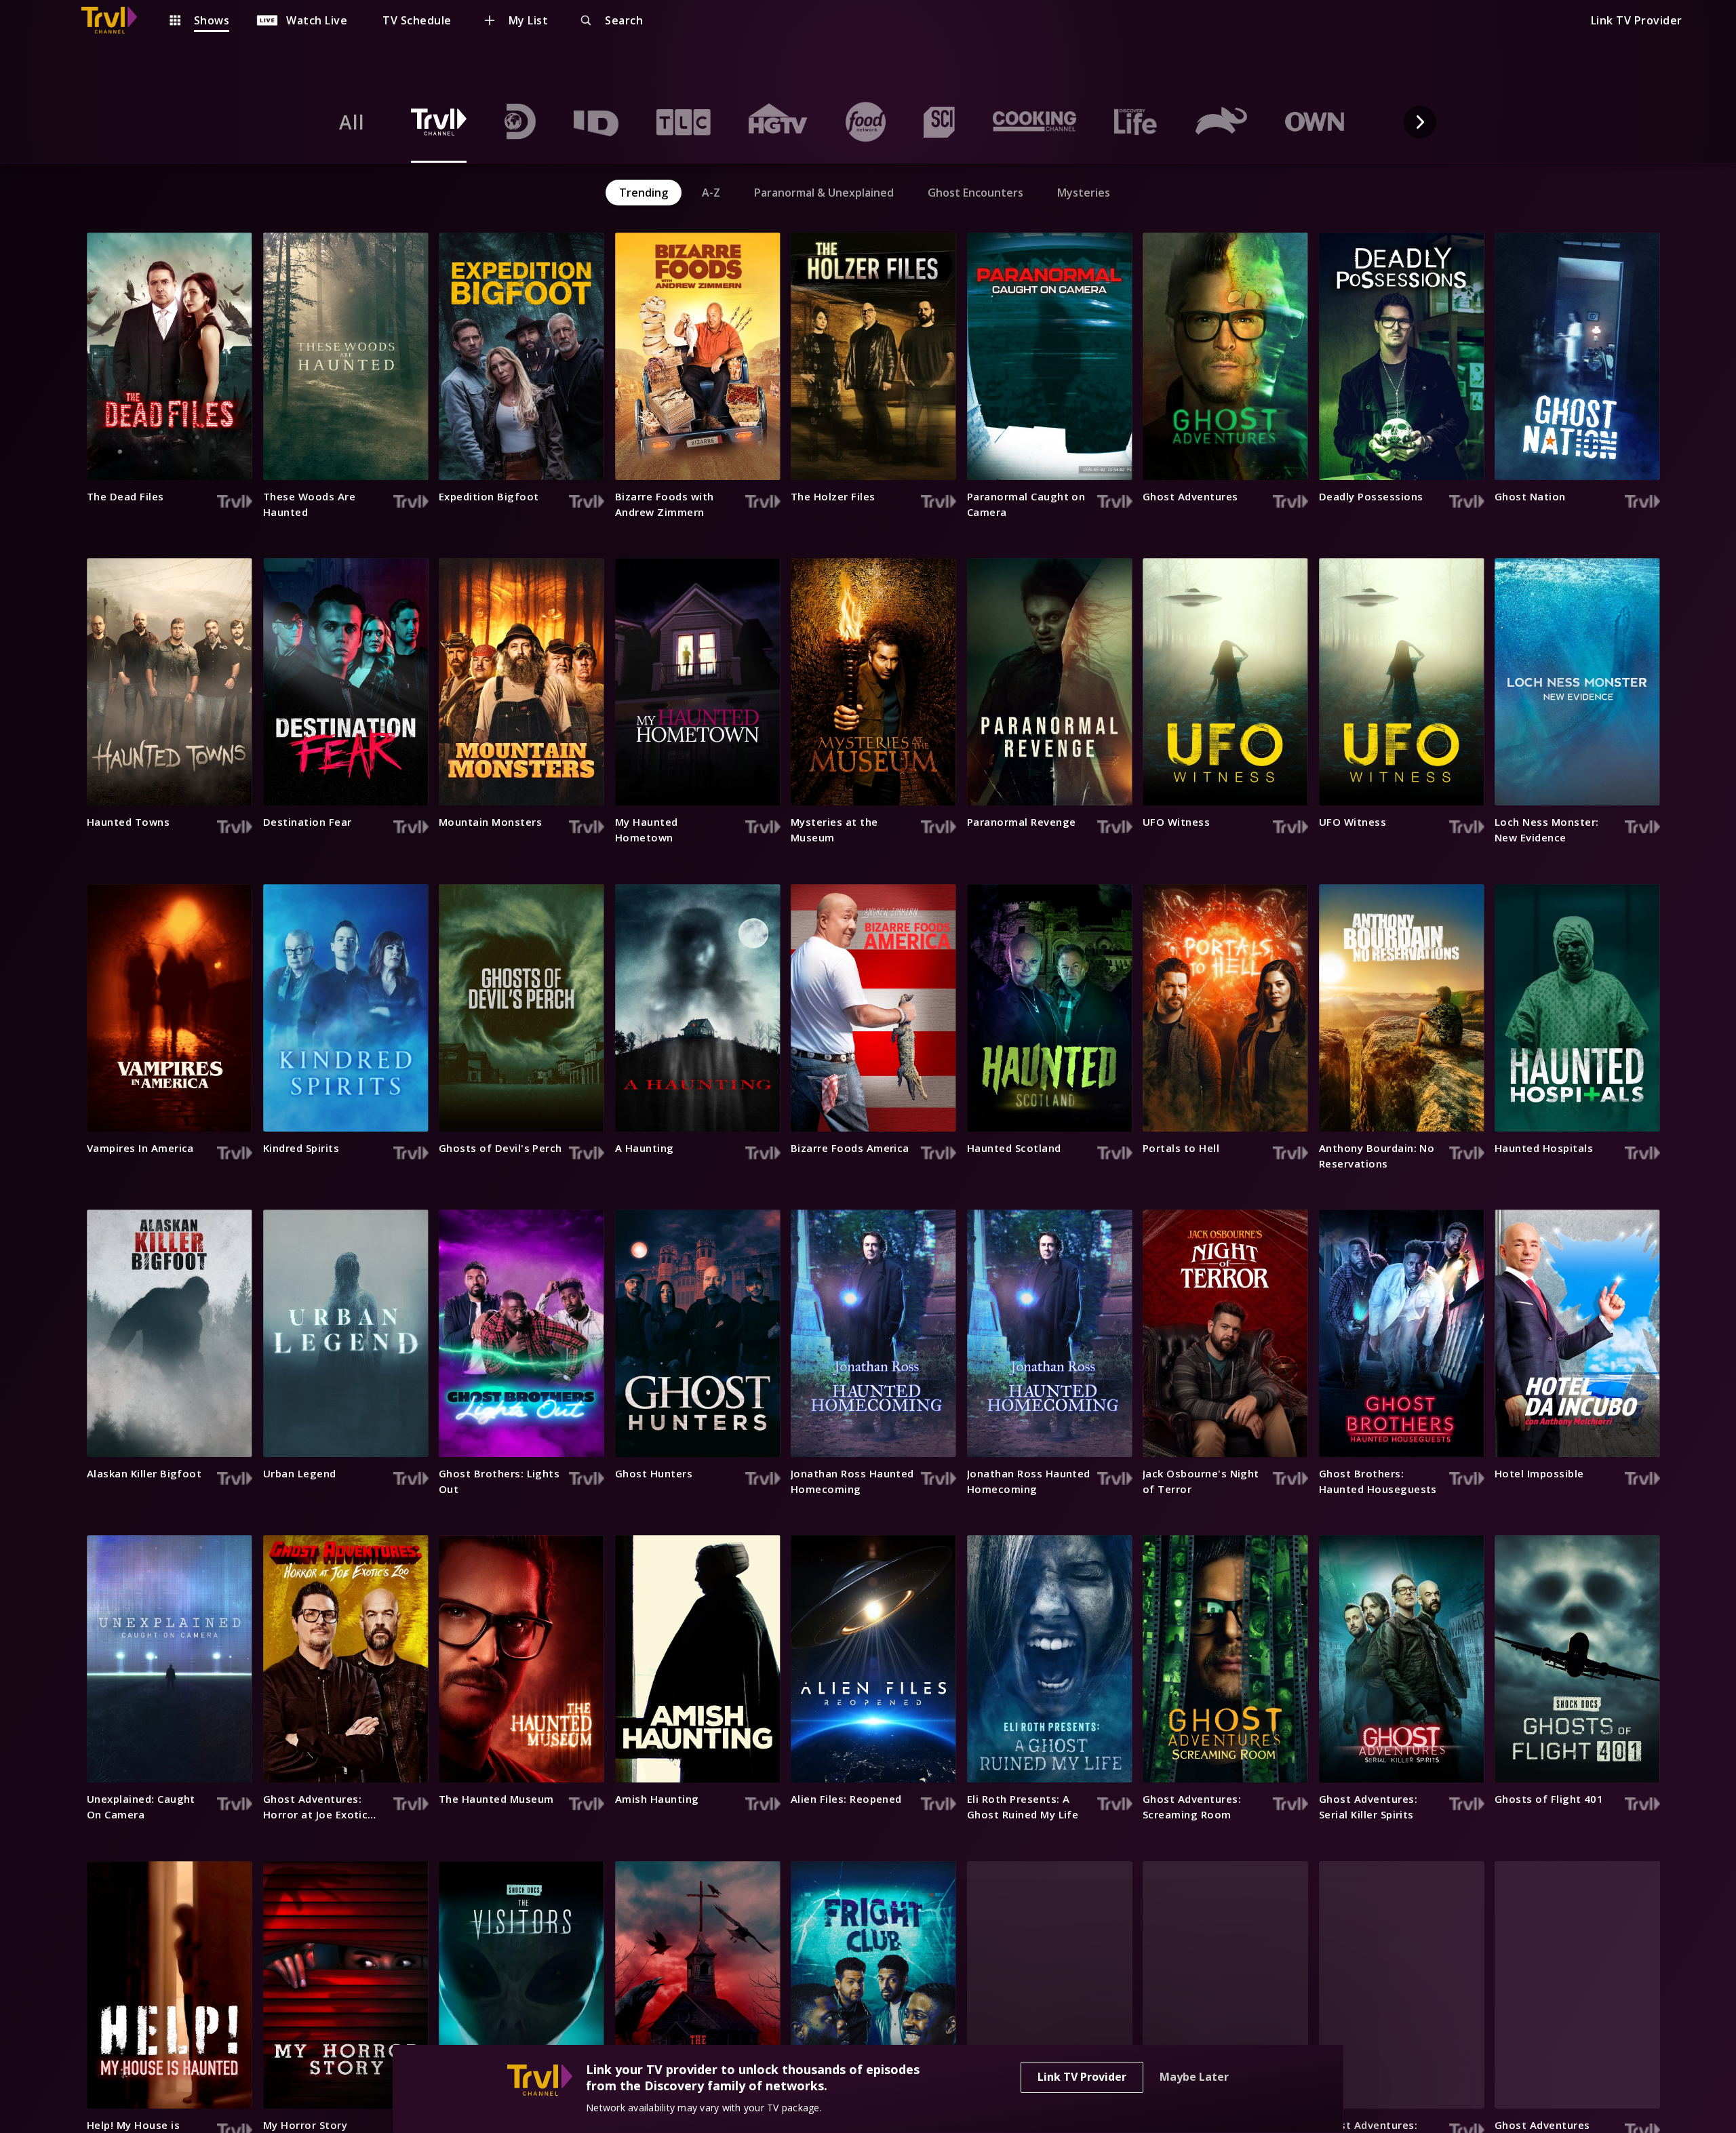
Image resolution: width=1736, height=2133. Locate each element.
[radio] (352, 122)
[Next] (1420, 122)
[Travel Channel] (116, 20)
